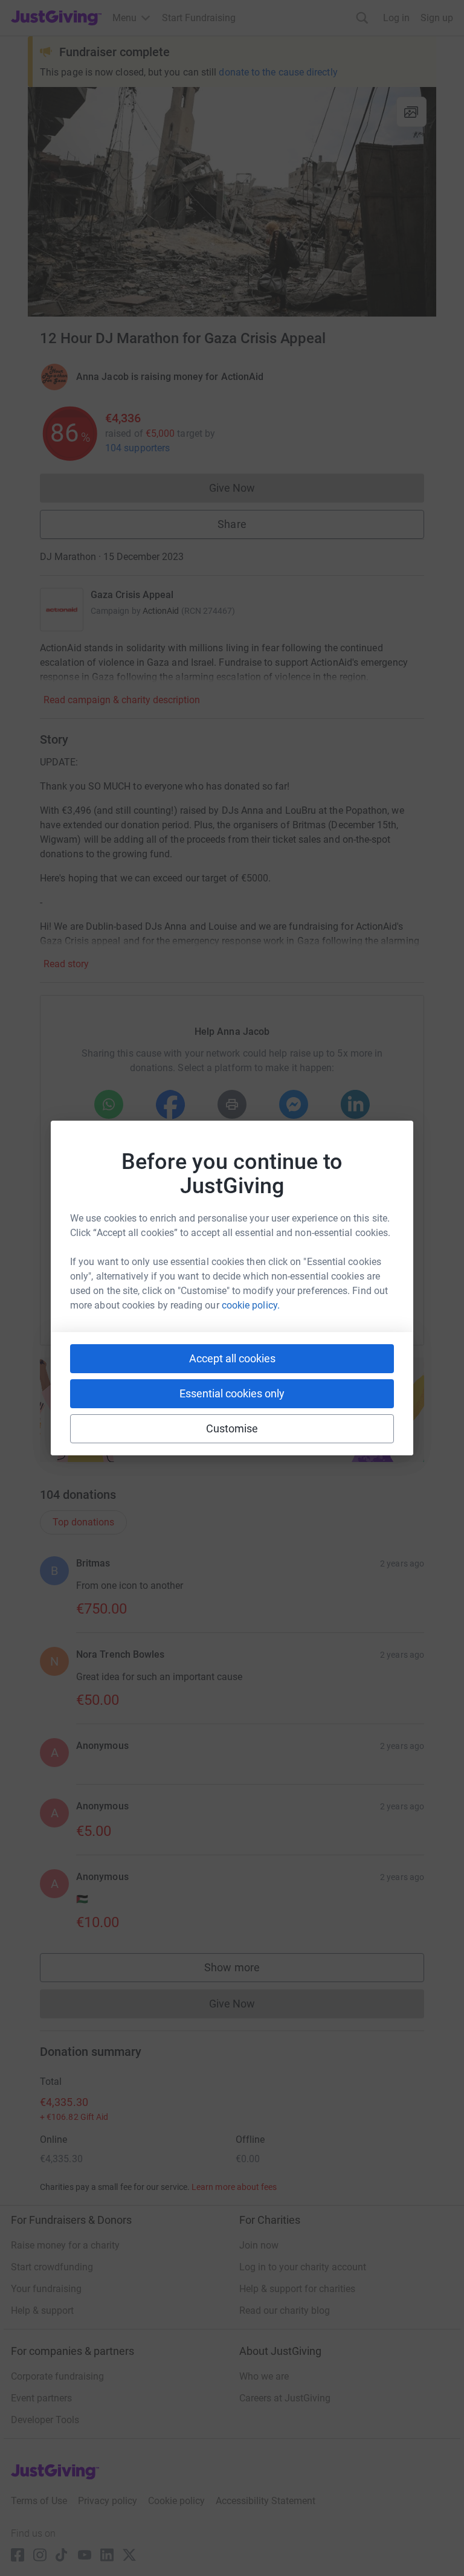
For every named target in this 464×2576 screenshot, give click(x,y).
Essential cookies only (232, 1393)
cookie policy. (251, 1305)
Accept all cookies (232, 1358)
